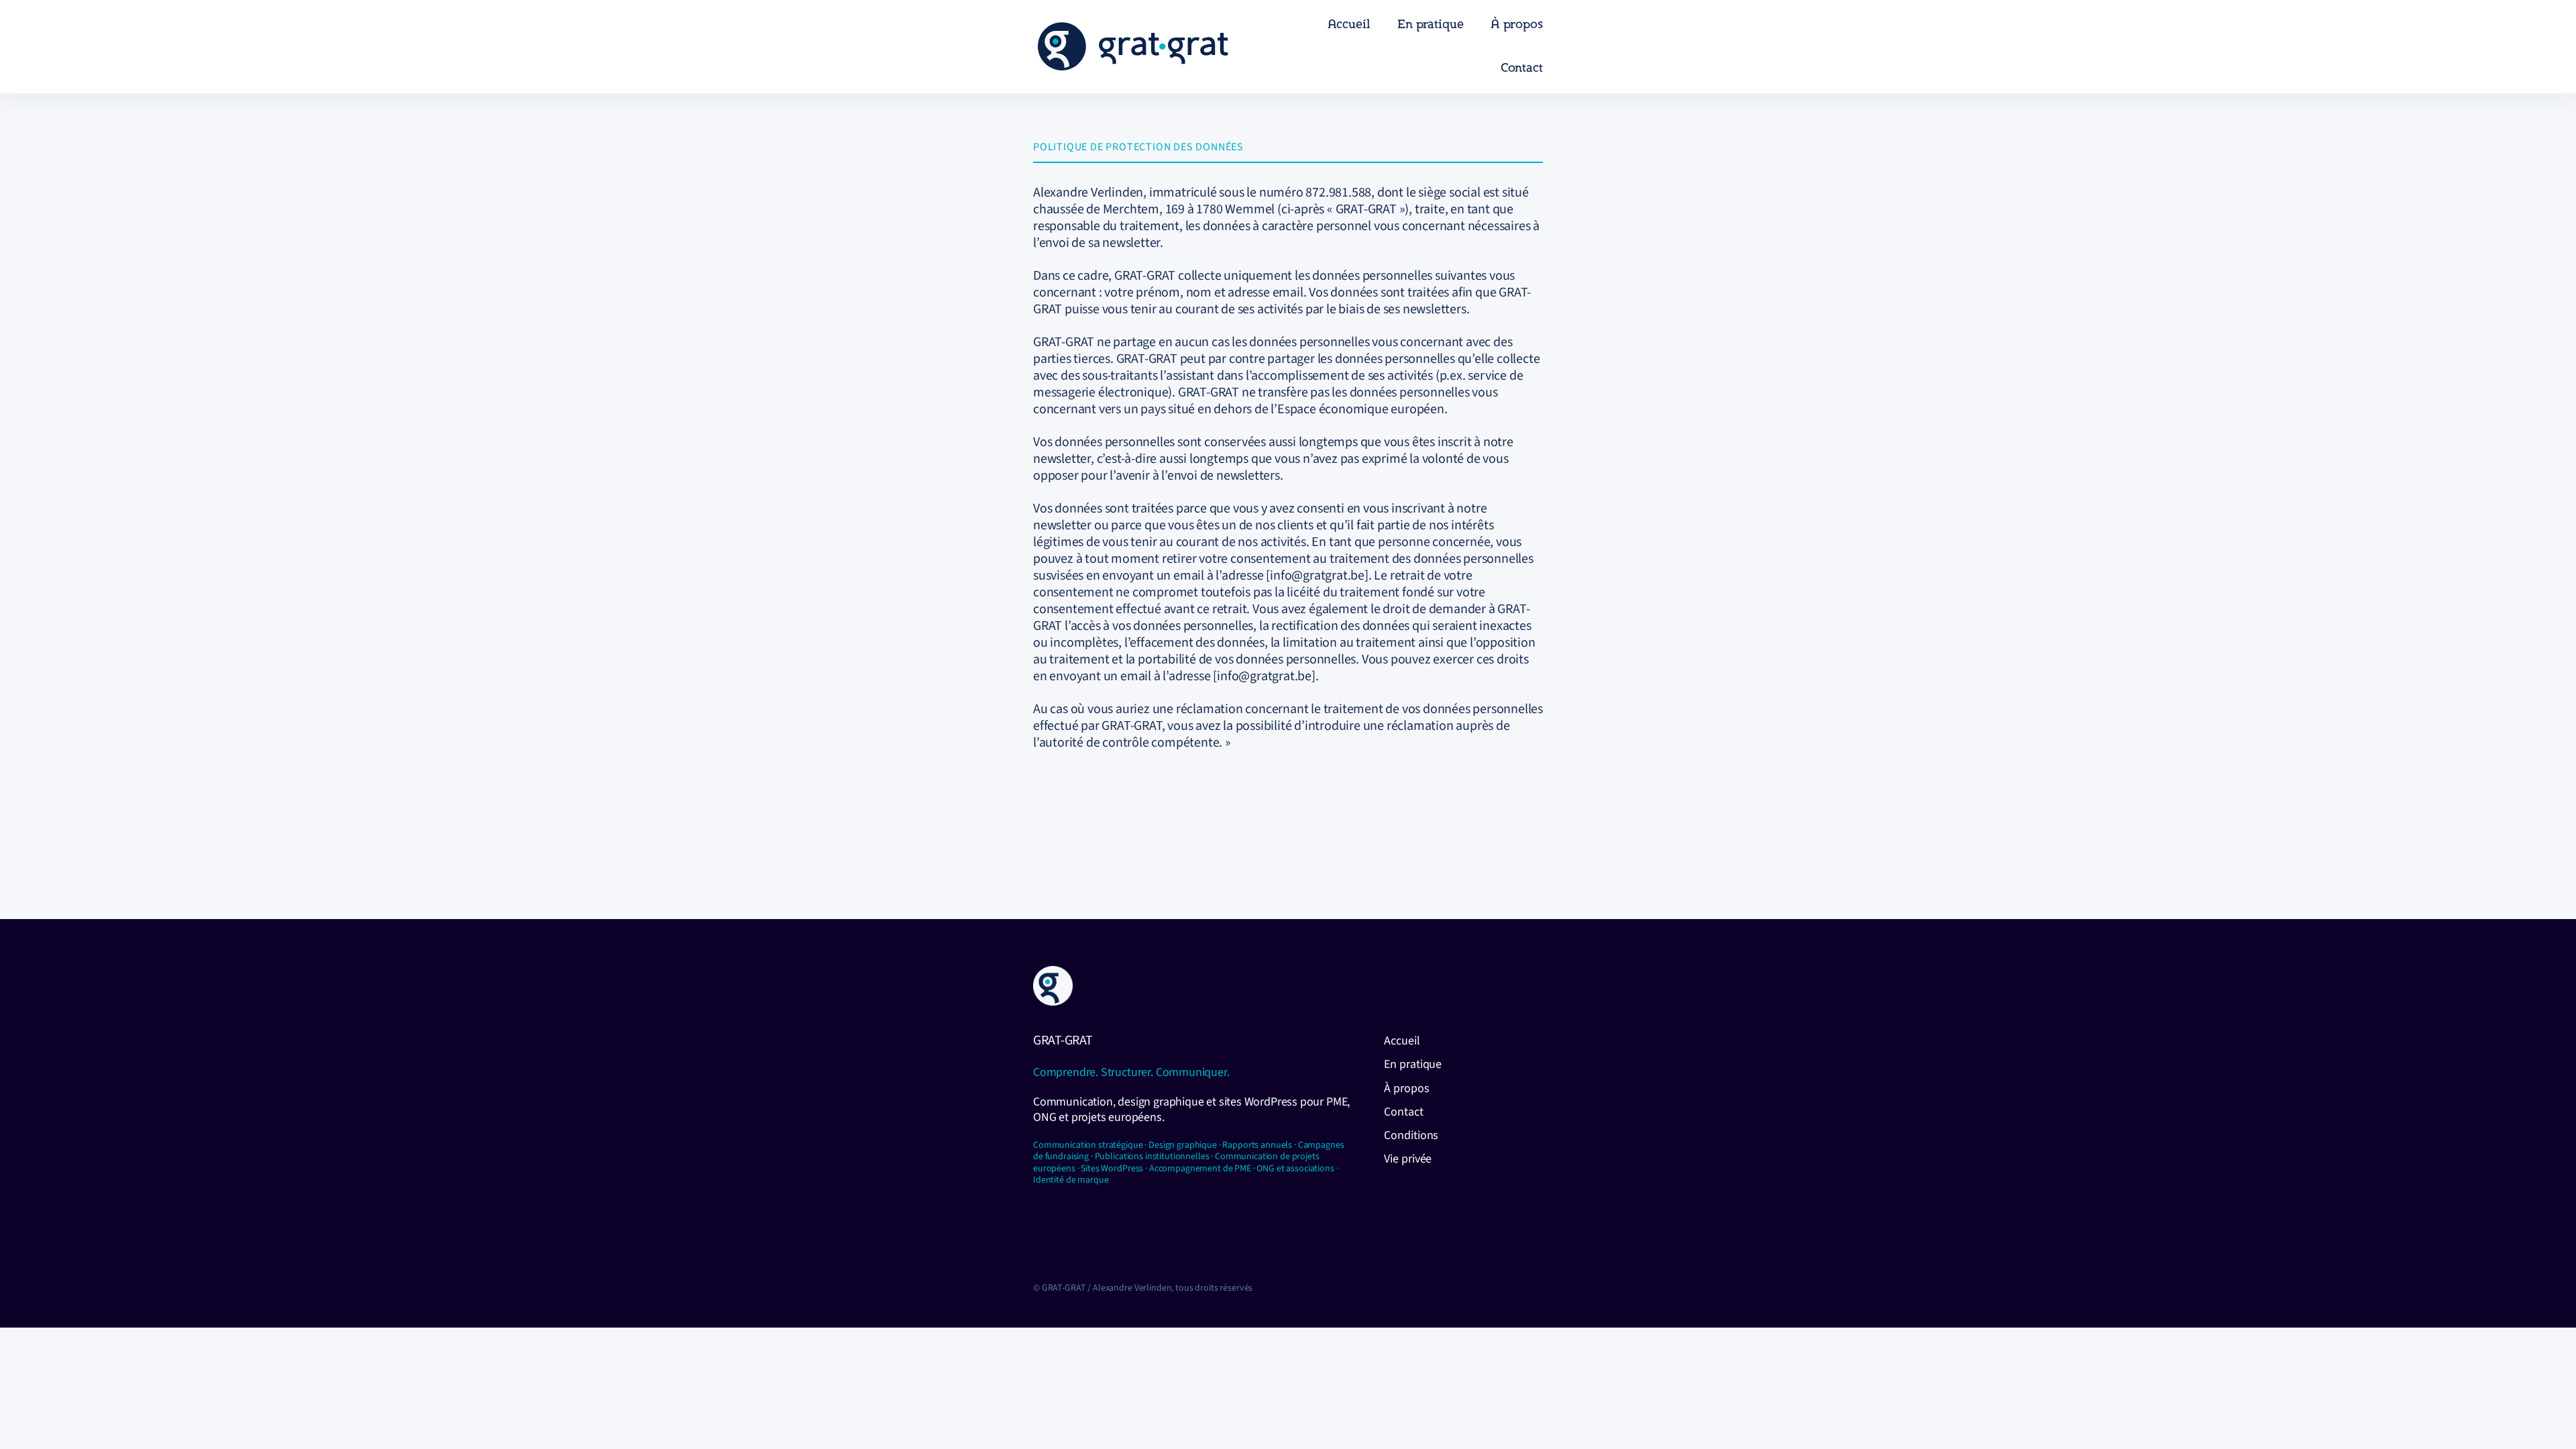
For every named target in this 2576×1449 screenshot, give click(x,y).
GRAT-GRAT (1063, 1040)
